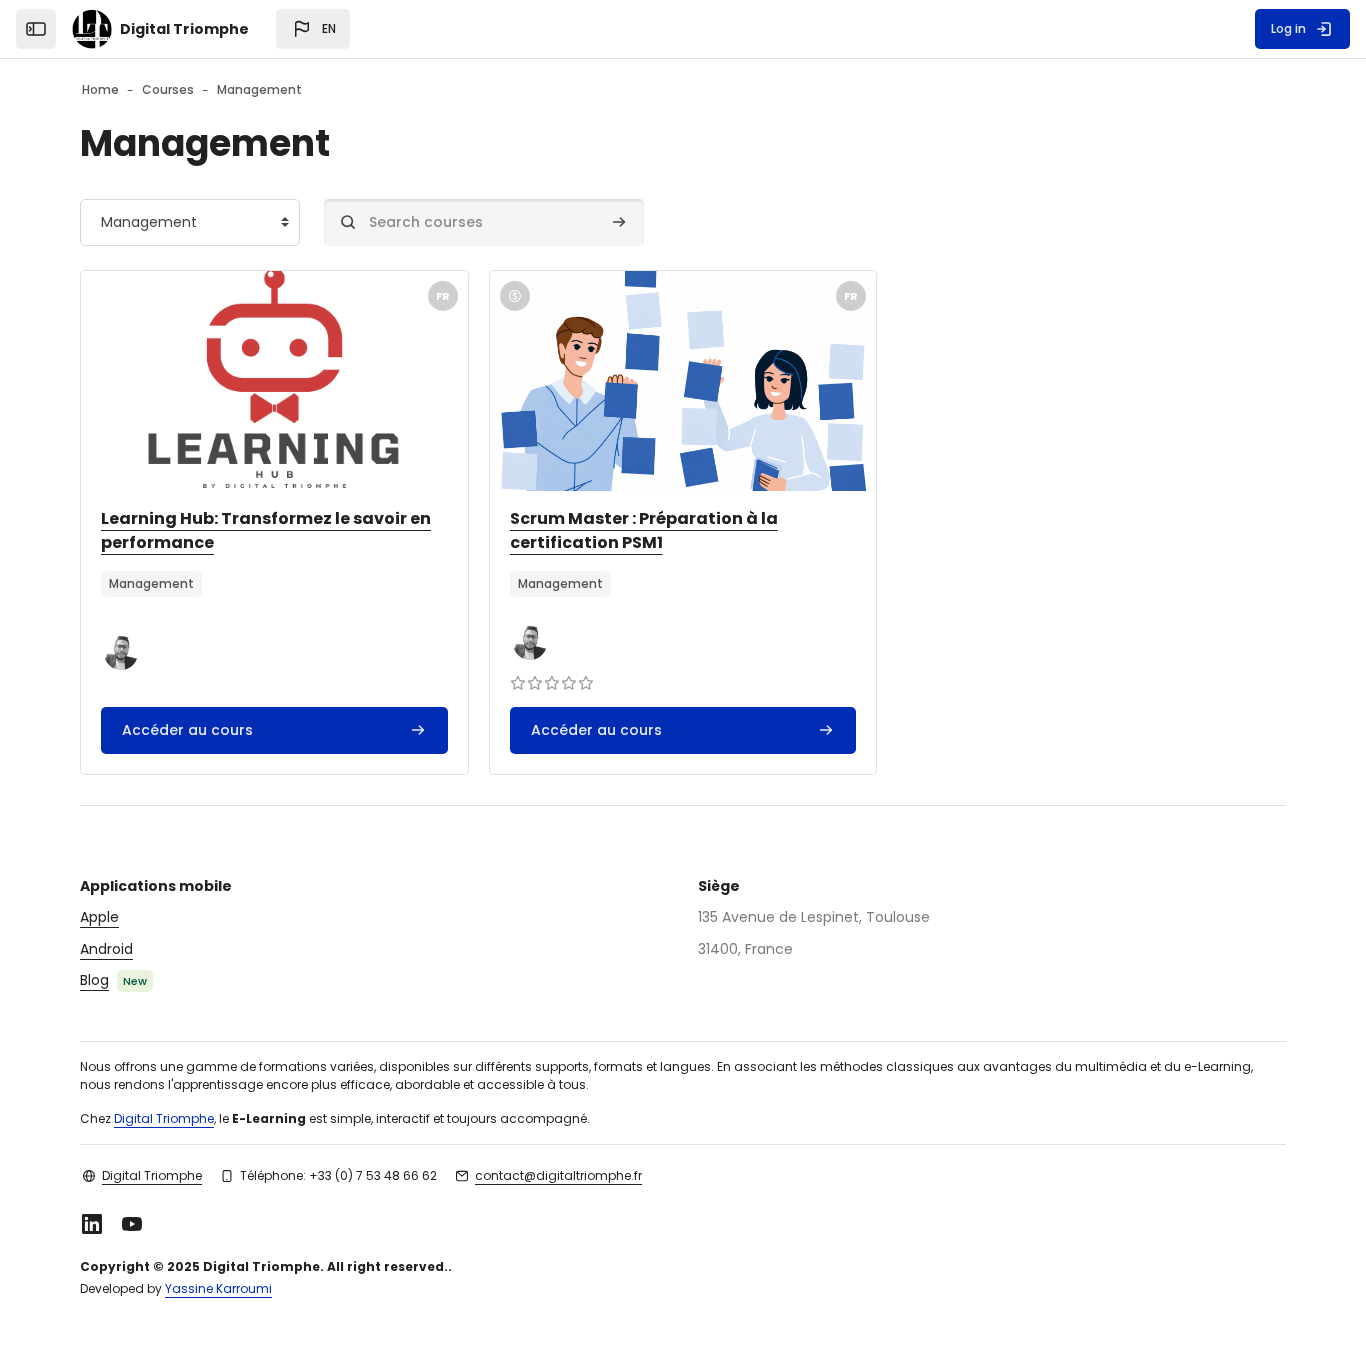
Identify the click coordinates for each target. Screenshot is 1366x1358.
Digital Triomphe (164, 1118)
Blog (94, 980)
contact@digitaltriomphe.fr (558, 1175)
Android (106, 949)
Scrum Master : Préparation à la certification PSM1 (644, 530)
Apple (99, 917)
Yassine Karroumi (218, 1288)
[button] (313, 29)
